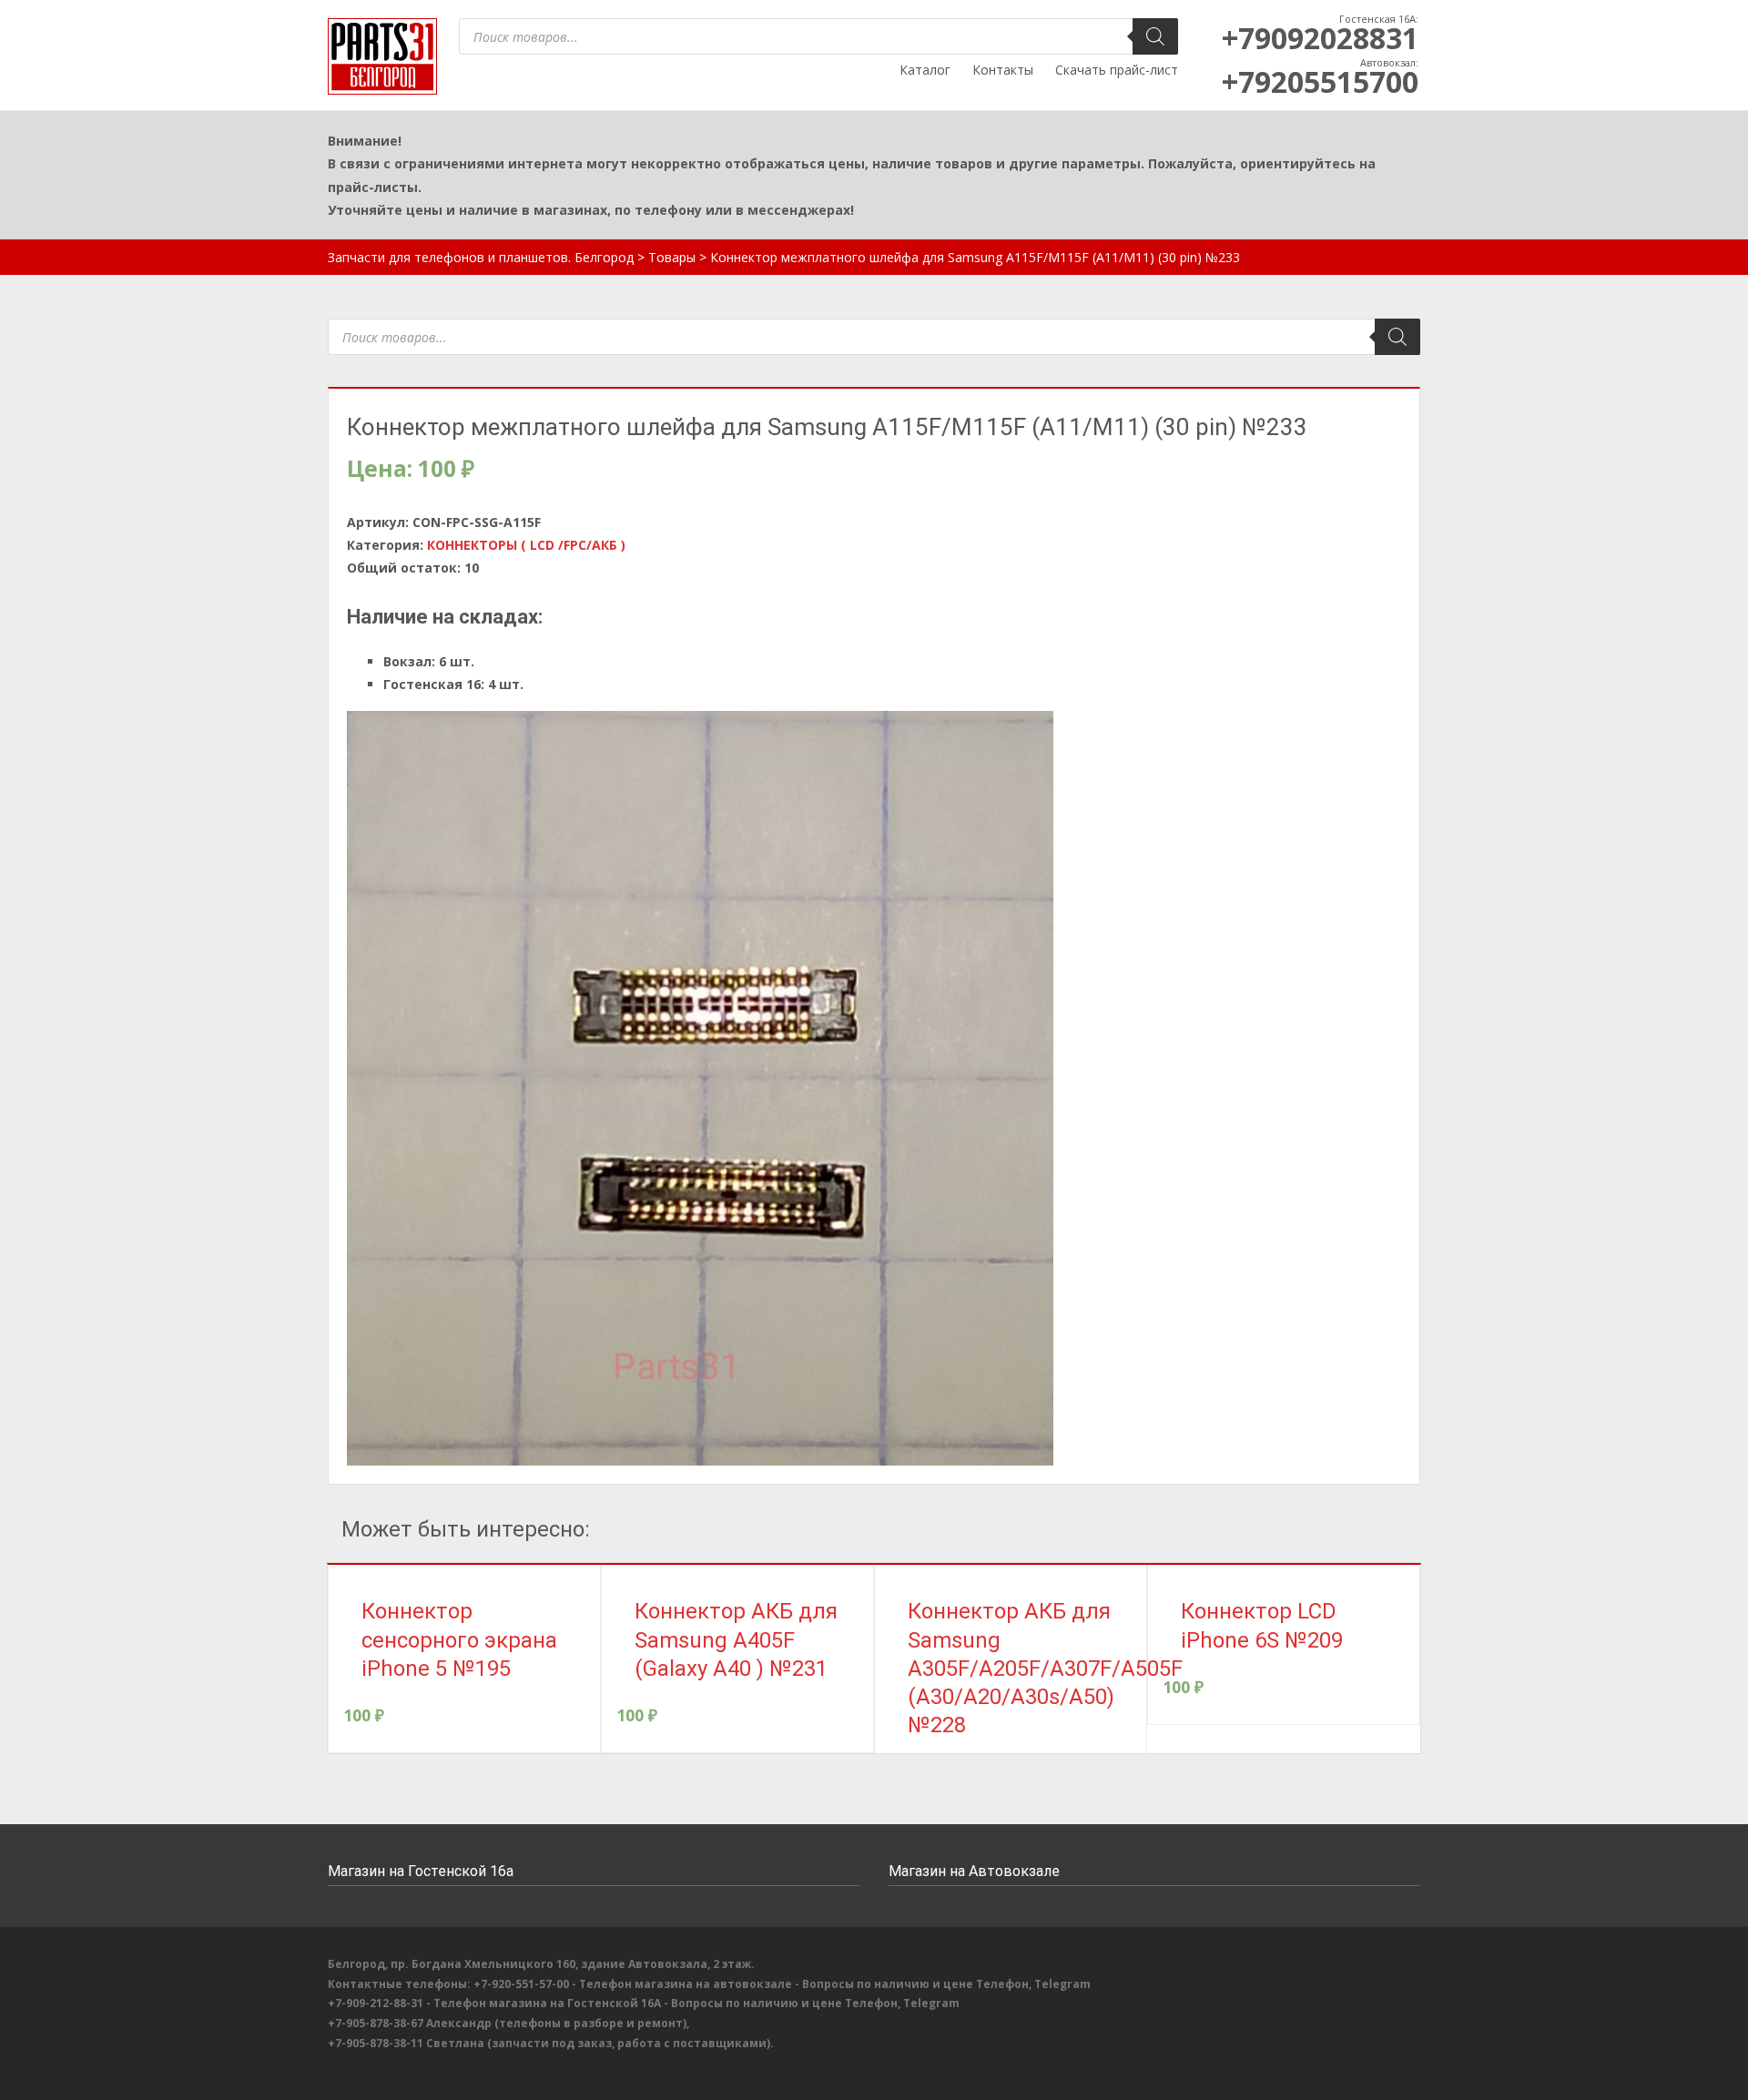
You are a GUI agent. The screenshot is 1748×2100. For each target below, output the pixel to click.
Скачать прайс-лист (1117, 70)
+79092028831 (1320, 38)
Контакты (1003, 70)
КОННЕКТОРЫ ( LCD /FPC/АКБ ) (526, 545)
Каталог (925, 70)
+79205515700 (1320, 81)
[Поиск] (1155, 36)
